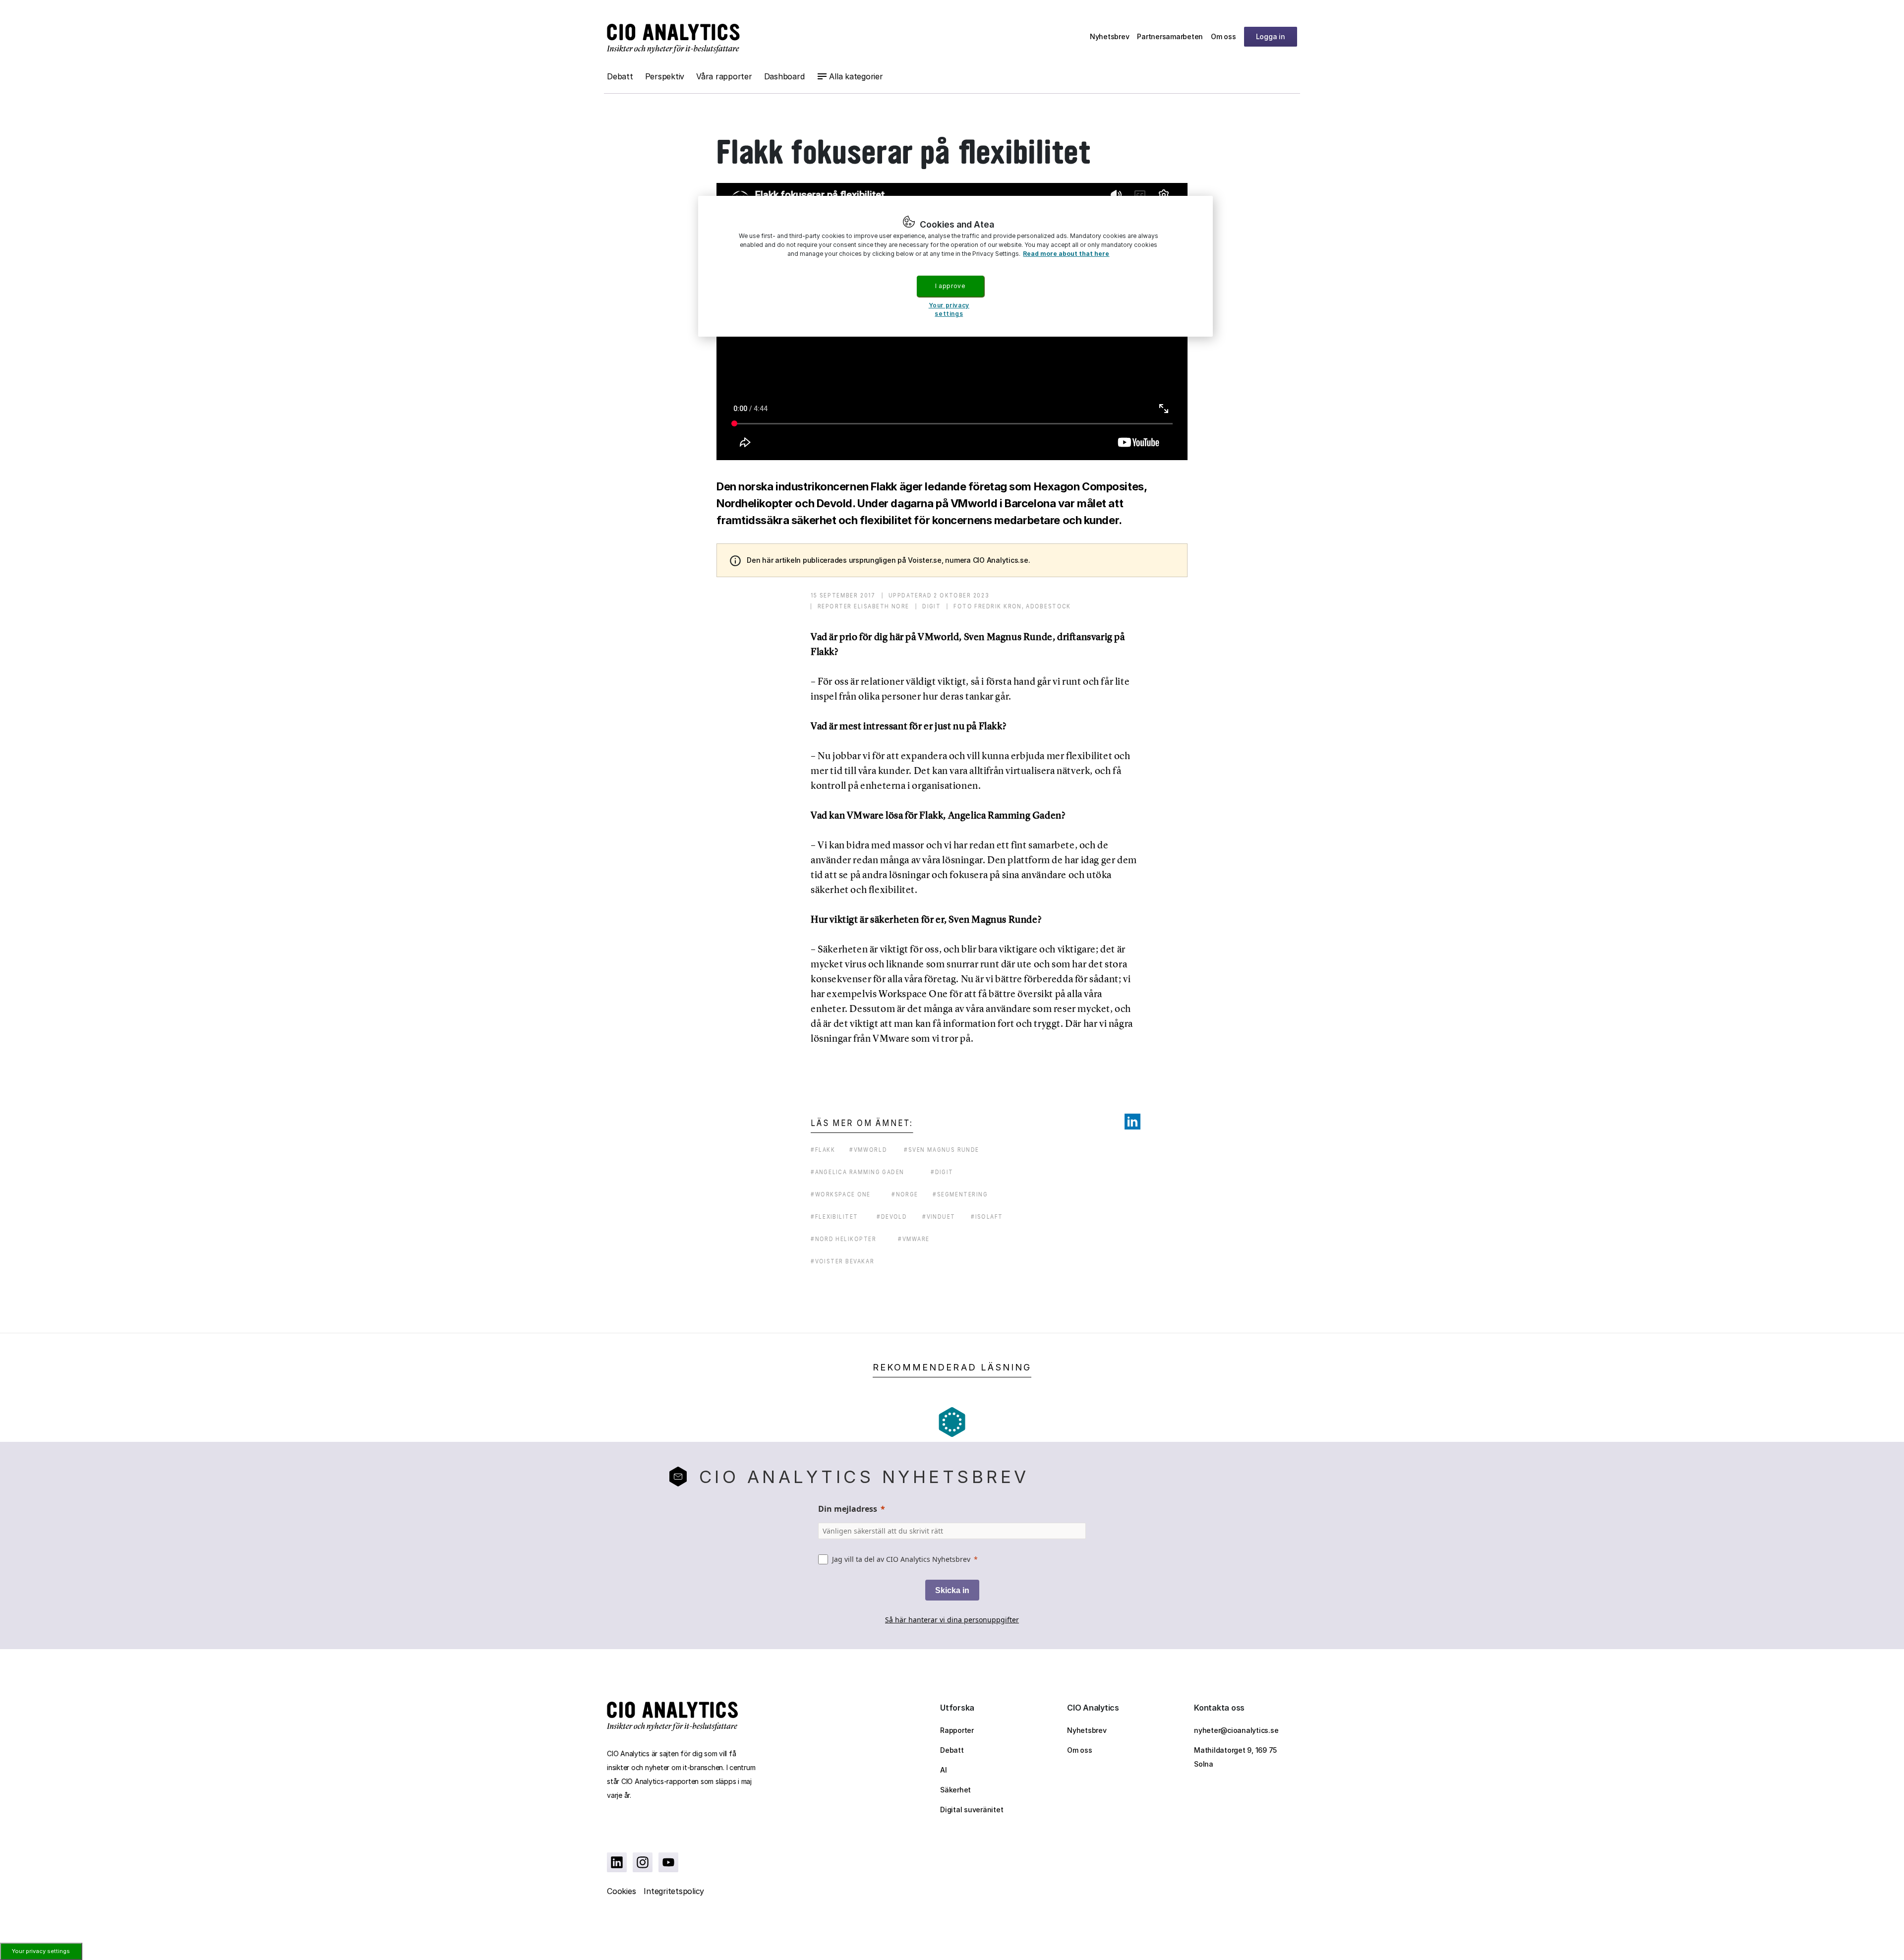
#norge (905, 1194)
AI (944, 1770)
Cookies (621, 1891)
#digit (942, 1172)
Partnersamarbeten (1170, 36)
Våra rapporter (724, 76)
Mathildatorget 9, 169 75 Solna (1235, 1757)
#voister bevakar (842, 1261)
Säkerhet (955, 1790)
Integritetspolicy (674, 1891)
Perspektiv (665, 76)
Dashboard (784, 76)
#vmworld (868, 1150)
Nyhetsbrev (1110, 36)
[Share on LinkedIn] (1132, 1122)
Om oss (1223, 36)
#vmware (914, 1239)
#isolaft (987, 1217)
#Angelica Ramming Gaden (858, 1172)
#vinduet (939, 1217)
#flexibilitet (834, 1217)
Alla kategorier (856, 76)
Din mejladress (848, 1509)
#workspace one (841, 1194)
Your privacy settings (41, 1951)
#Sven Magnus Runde (942, 1150)
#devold (892, 1217)
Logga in (1271, 36)
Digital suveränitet (972, 1810)
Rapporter (957, 1730)
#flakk (823, 1150)
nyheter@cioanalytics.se (1236, 1730)
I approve (950, 286)
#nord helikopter (843, 1239)
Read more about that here (1066, 254)
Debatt (620, 76)
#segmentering (960, 1194)
